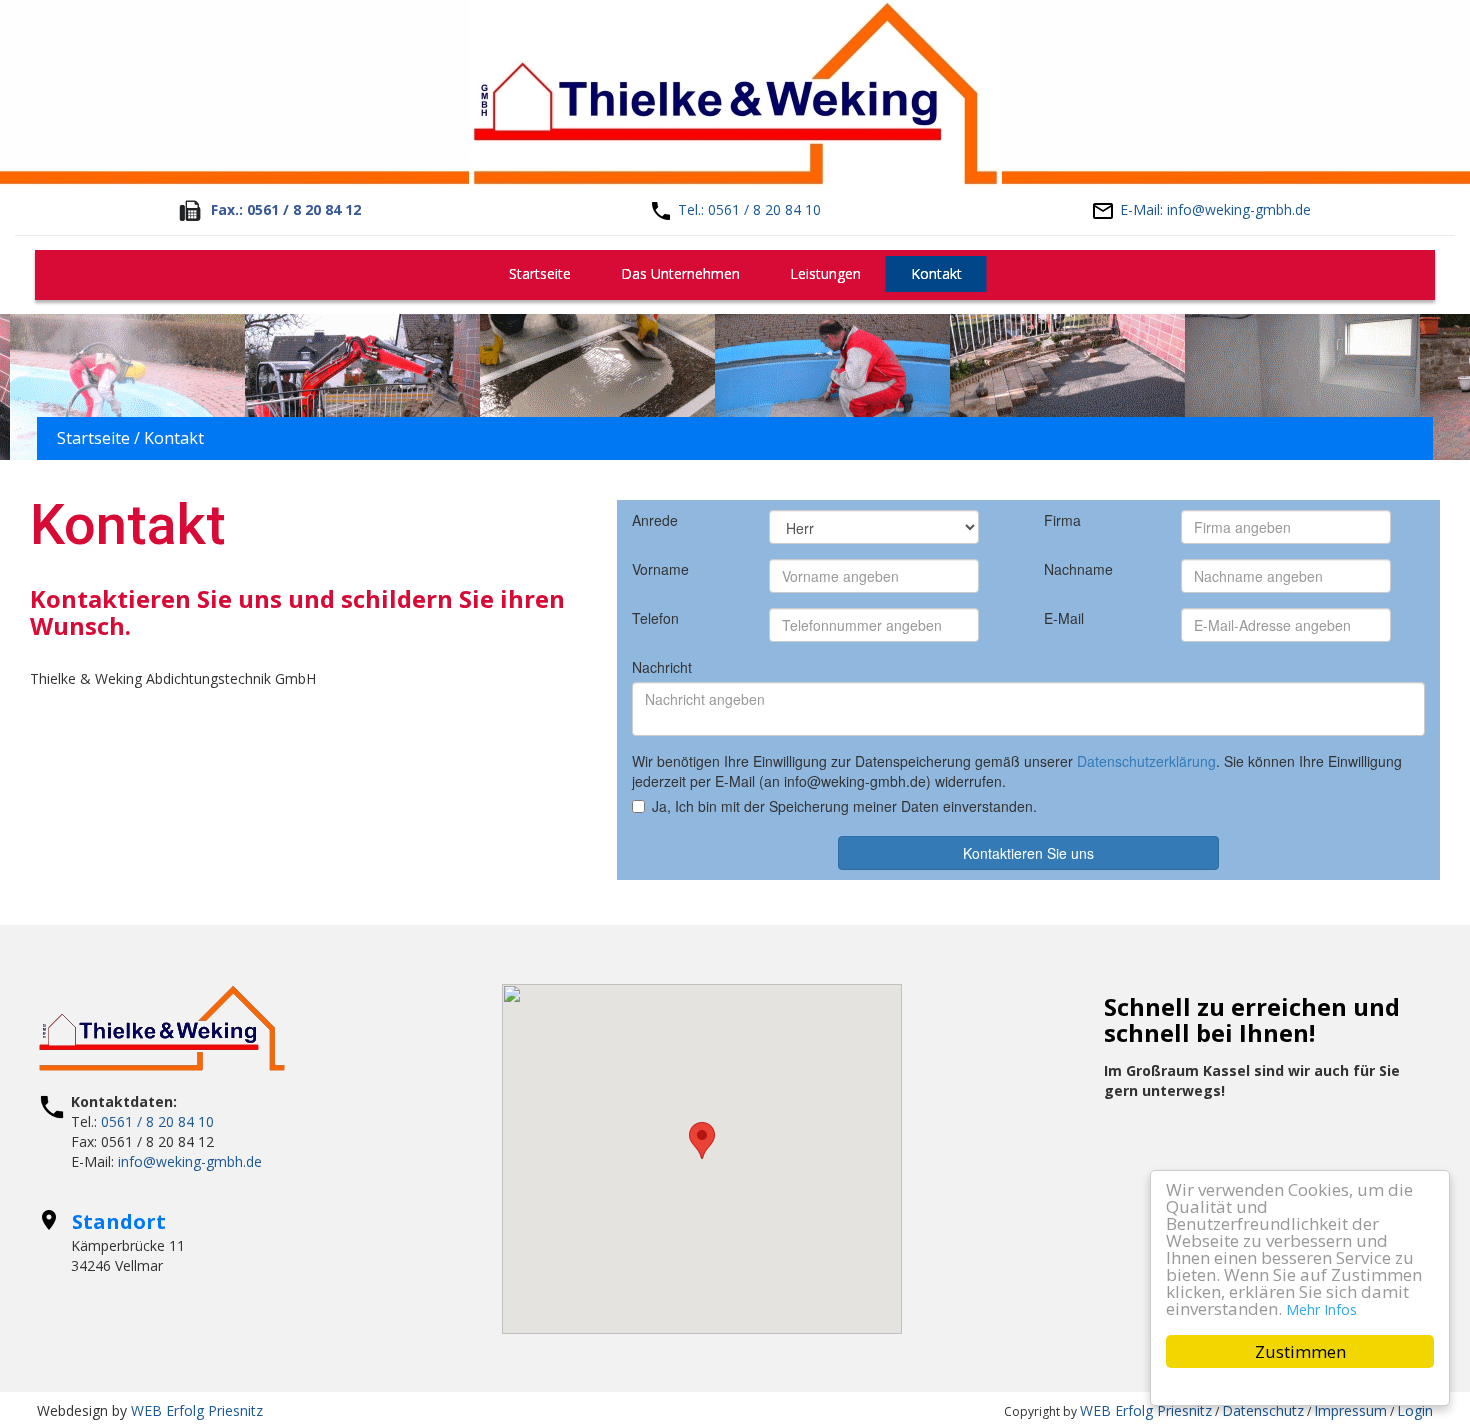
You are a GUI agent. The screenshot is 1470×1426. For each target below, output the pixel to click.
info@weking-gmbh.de (190, 1161)
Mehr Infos (1321, 1309)
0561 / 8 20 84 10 (157, 1121)
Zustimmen (1300, 1351)
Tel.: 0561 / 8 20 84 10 (749, 209)
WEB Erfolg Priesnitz (197, 1410)
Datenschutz (1263, 1410)
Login (1415, 1410)
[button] (702, 1140)
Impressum (1350, 1410)
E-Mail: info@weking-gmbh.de (1215, 209)
